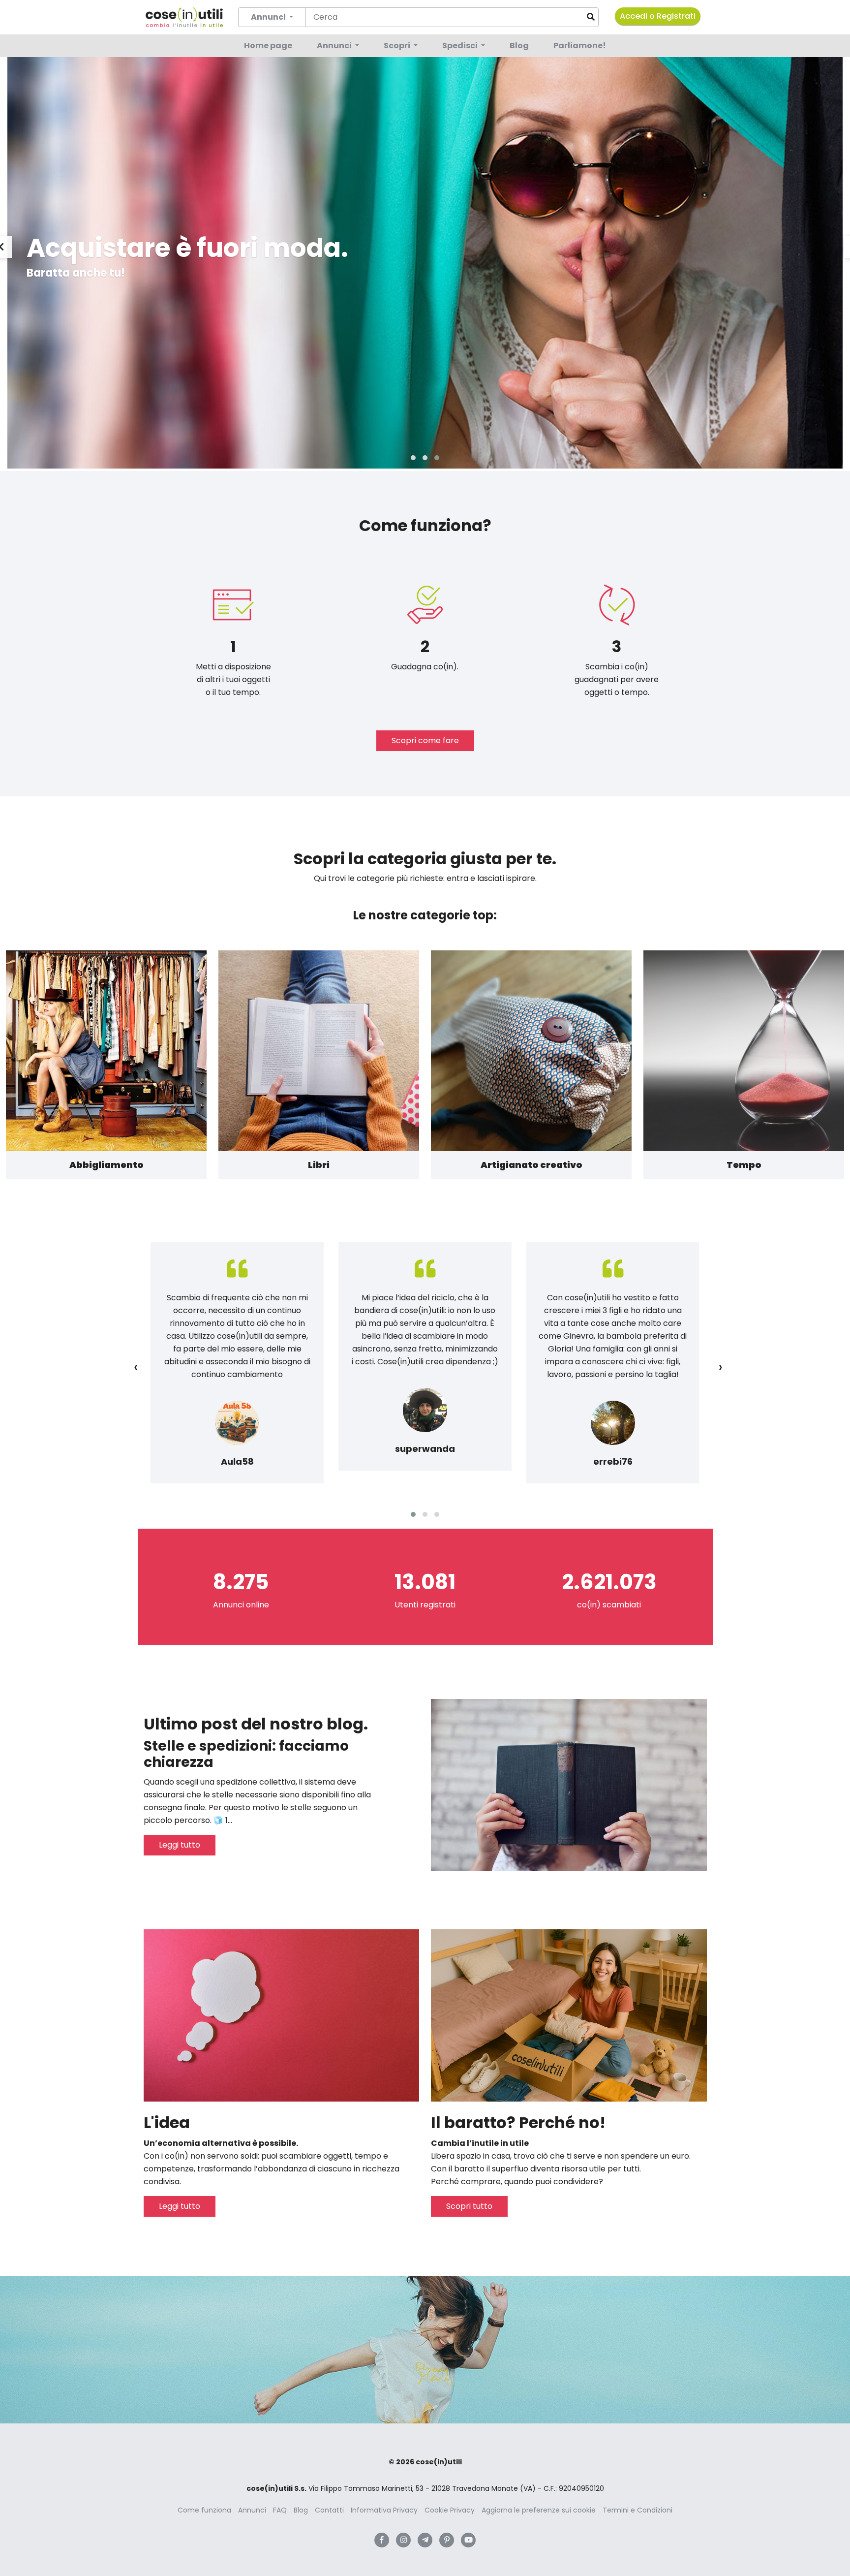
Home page (268, 46)
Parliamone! (580, 46)
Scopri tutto (469, 2206)
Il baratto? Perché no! (518, 2122)
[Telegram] (425, 2540)
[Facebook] (382, 2540)
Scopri (398, 46)
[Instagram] (403, 2540)
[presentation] (136, 1367)
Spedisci (461, 46)
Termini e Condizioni (637, 2510)
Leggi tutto (180, 1845)
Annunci (335, 46)
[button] (413, 458)
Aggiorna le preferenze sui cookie (539, 2510)
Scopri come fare (425, 740)
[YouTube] (468, 2540)
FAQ (280, 2510)
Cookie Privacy (450, 2510)
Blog (519, 46)
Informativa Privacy (384, 2510)
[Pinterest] (447, 2540)
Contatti (329, 2510)
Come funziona (204, 2510)
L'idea (167, 2122)
